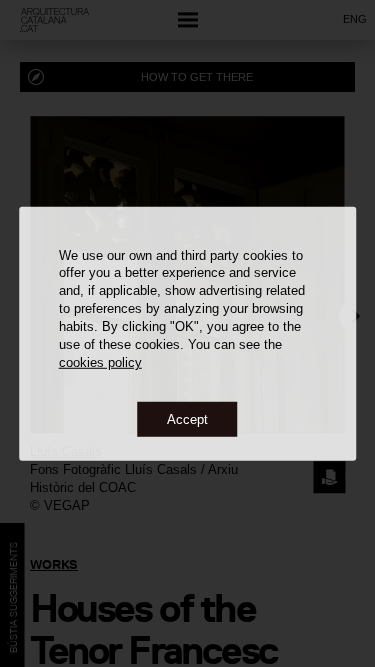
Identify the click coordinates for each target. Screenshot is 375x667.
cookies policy (100, 362)
